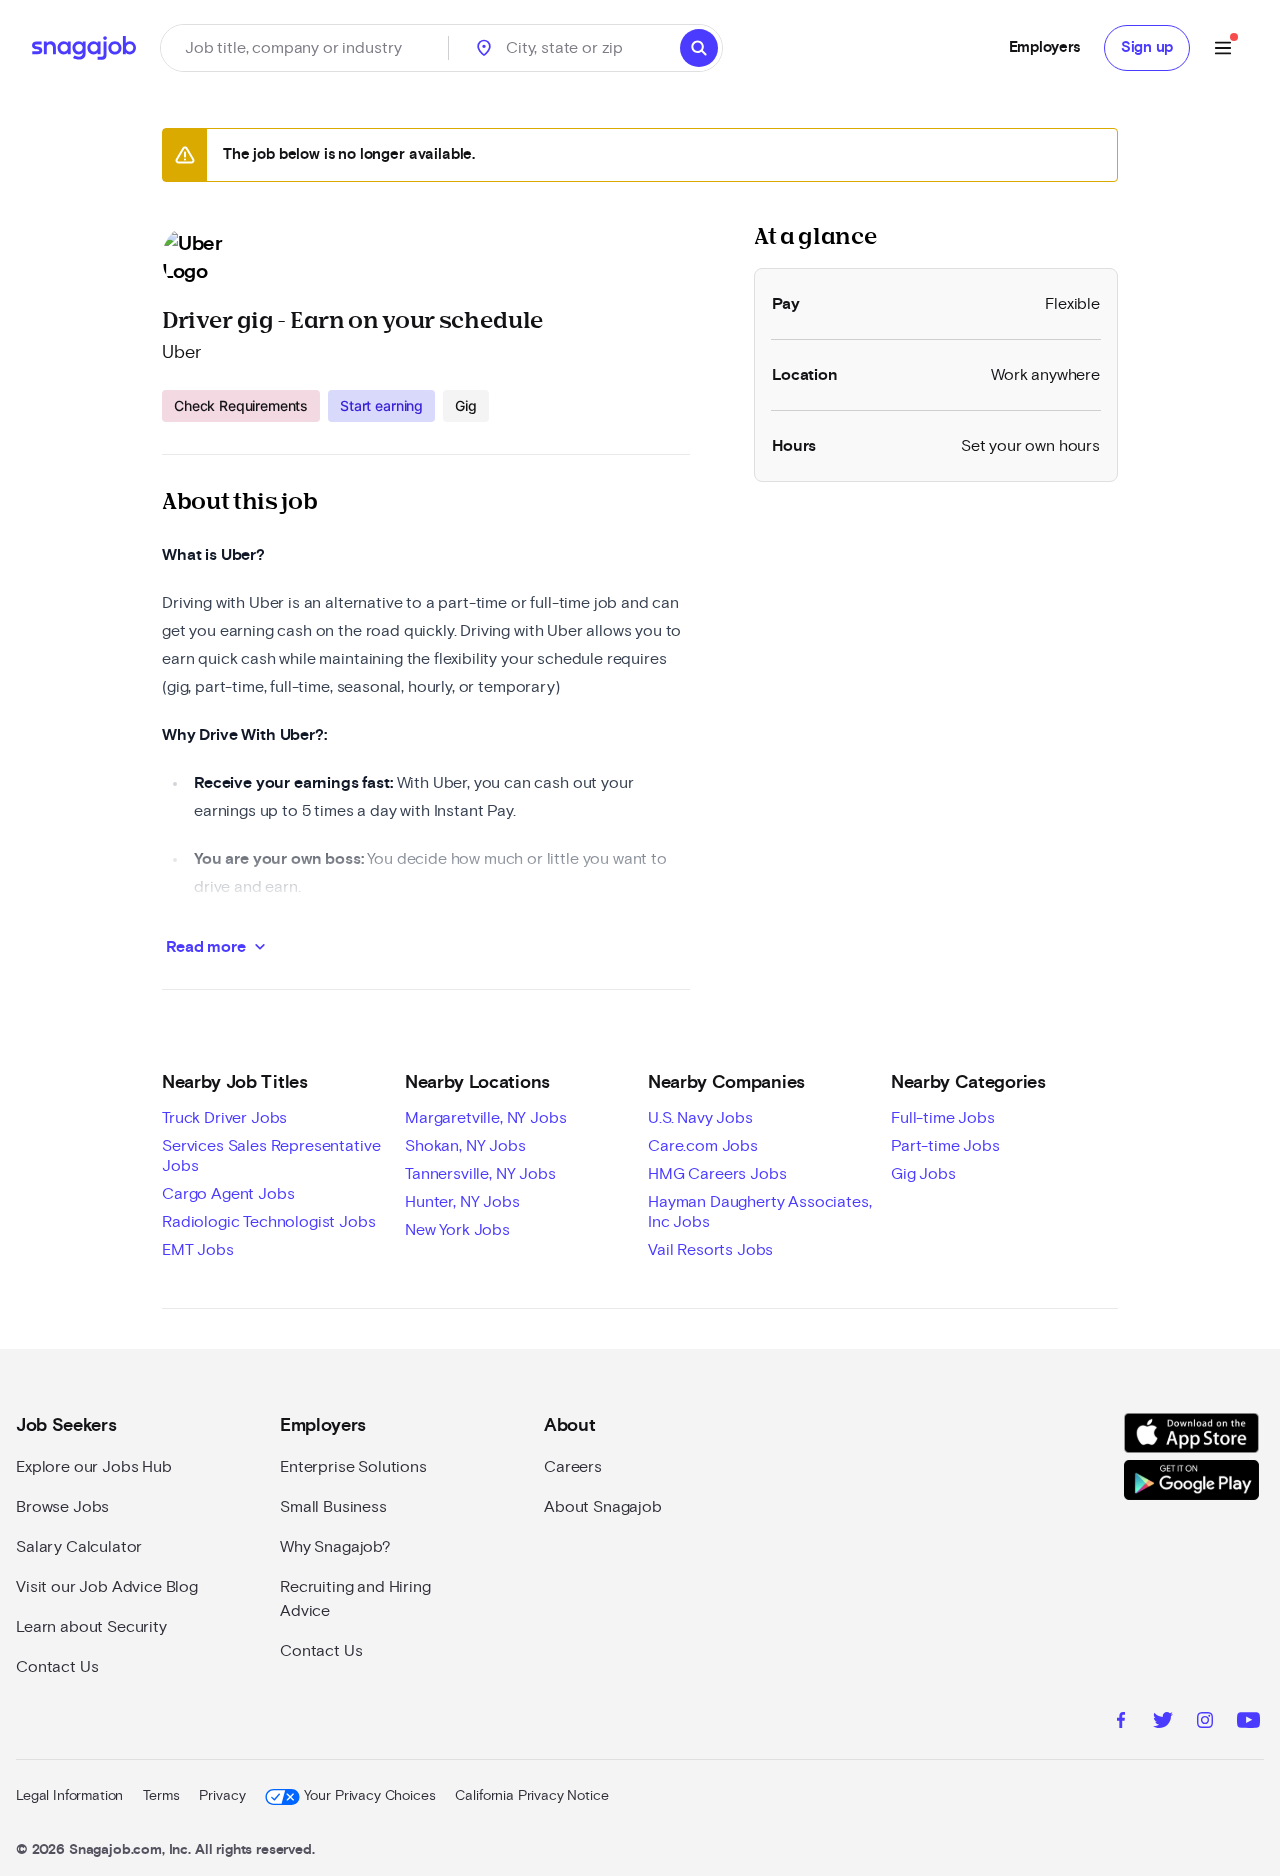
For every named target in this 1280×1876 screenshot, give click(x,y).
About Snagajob (603, 1507)
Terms (161, 1796)
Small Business (333, 1507)
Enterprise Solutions (353, 1467)
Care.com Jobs (703, 1146)
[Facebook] (1121, 1723)
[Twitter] (1163, 1723)
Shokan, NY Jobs (465, 1146)
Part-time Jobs (945, 1146)
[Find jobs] (699, 48)
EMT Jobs (198, 1250)
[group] (325, 406)
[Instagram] (1205, 1723)
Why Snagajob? (335, 1547)
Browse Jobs (62, 1507)
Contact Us (57, 1667)
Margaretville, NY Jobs (485, 1118)
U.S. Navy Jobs (700, 1118)
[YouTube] (1248, 1723)
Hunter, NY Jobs (462, 1202)
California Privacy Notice (531, 1796)
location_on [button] (484, 48)
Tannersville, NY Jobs (480, 1174)
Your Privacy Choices (369, 1796)
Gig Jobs (923, 1174)
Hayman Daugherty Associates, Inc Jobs (760, 1212)
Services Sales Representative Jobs (271, 1156)
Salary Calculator (79, 1547)
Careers (573, 1467)
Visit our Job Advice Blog (107, 1587)
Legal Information (69, 1796)
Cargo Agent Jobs (228, 1194)
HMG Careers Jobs (717, 1174)
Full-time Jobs (943, 1118)
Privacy (222, 1796)
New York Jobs (457, 1230)
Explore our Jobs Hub (94, 1467)
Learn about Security (91, 1627)
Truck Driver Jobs (224, 1118)
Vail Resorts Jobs (710, 1250)
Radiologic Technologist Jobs (269, 1222)
